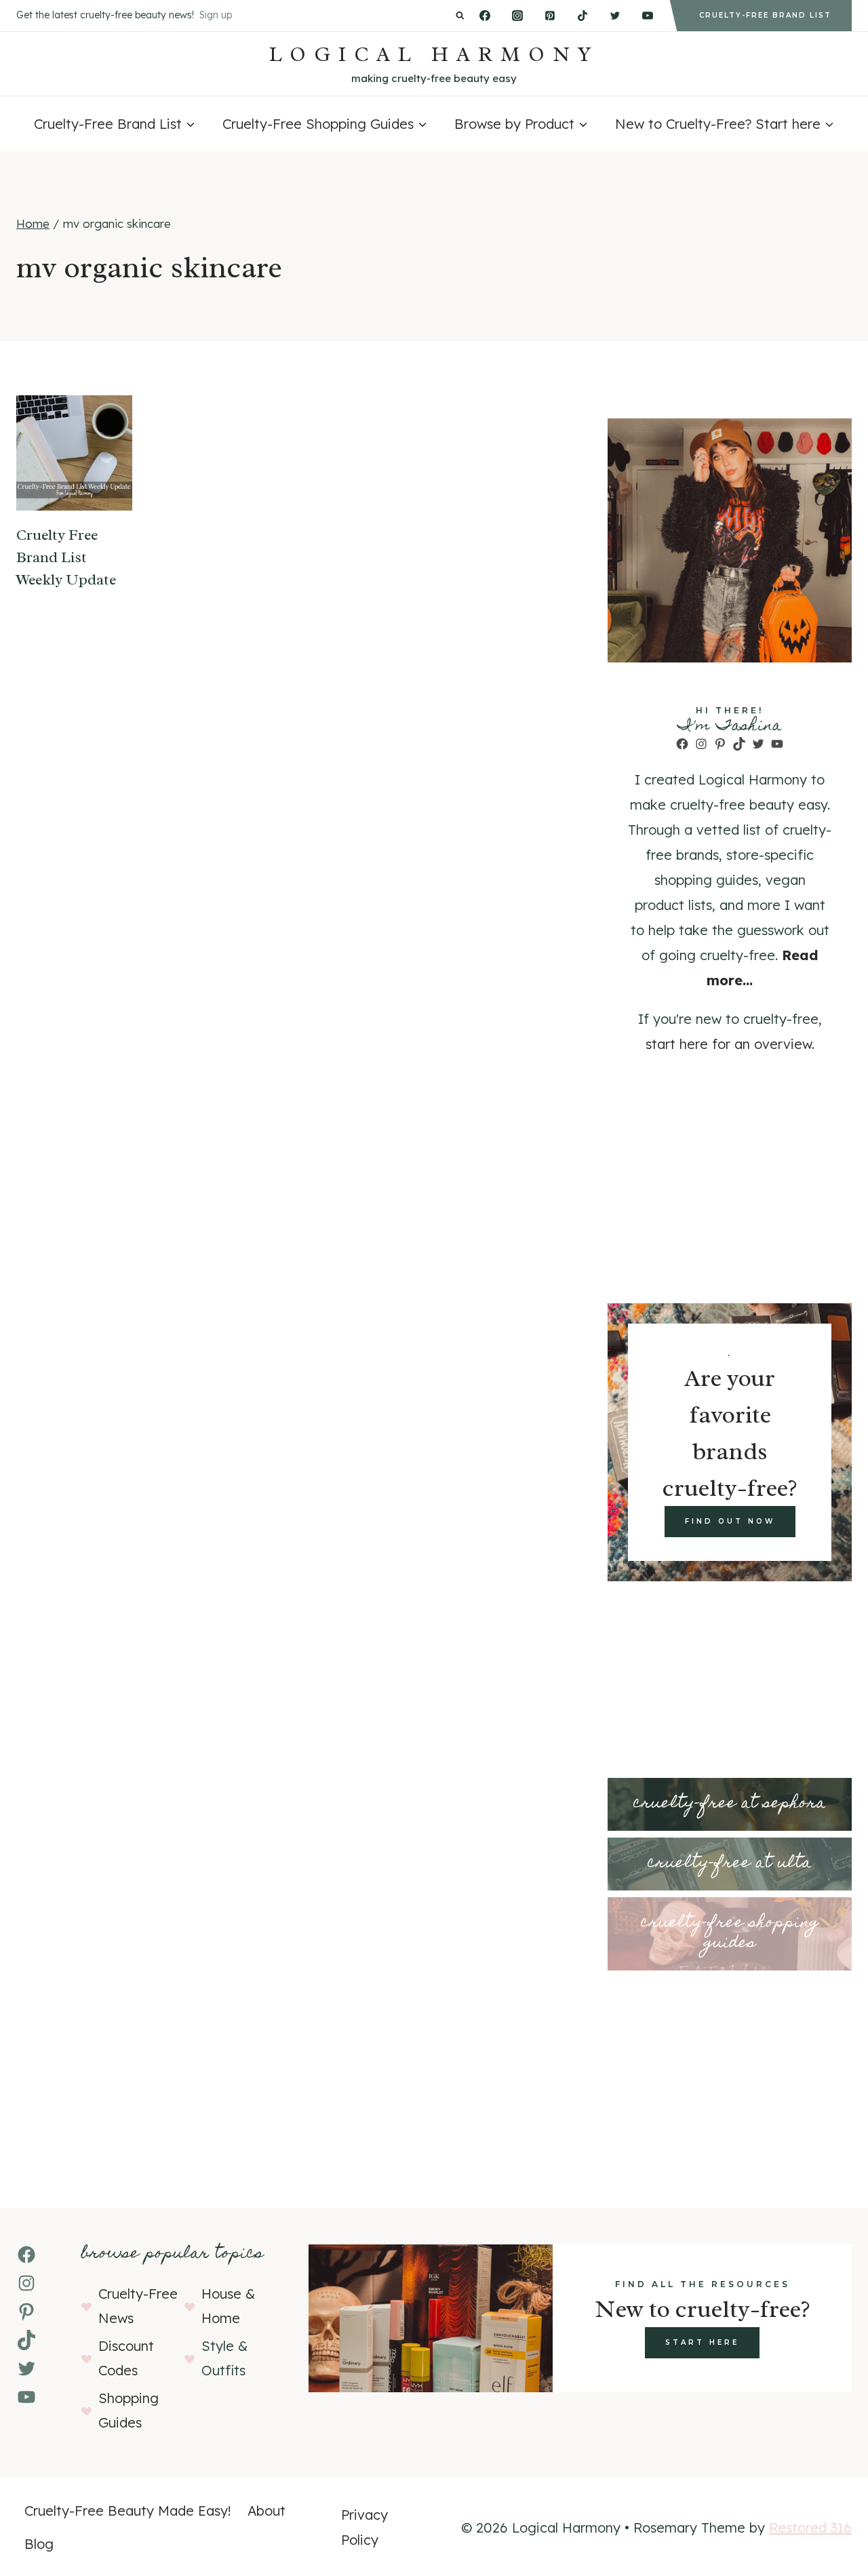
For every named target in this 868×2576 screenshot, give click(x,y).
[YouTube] (648, 16)
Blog (39, 2544)
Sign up (216, 15)
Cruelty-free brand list (765, 15)
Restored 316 (810, 2528)
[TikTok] (583, 16)
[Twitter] (615, 16)
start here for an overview (729, 1044)
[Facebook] (485, 16)
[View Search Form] (460, 16)
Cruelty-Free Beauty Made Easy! (128, 2511)
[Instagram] (517, 16)
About (267, 2511)
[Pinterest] (550, 16)
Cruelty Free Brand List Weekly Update (66, 557)
